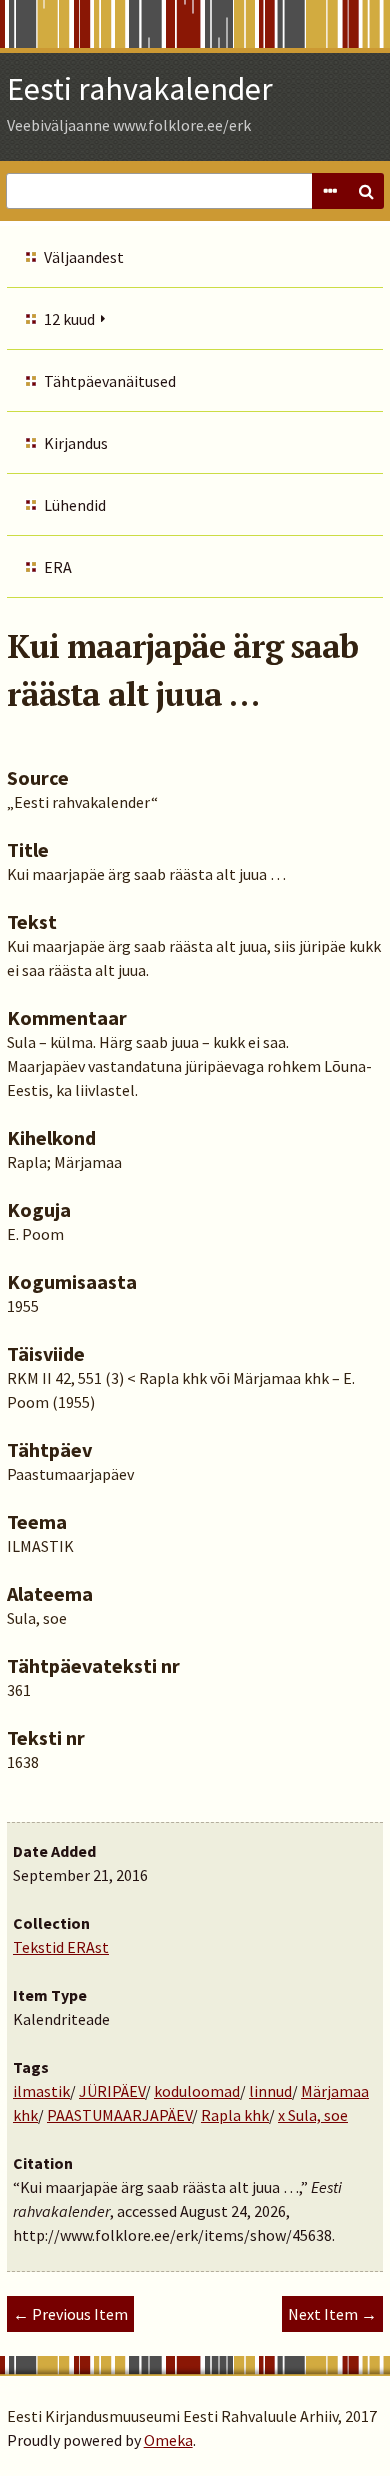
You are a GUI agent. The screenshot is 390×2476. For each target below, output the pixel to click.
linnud (270, 2091)
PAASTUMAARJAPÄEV (119, 2115)
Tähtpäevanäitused (110, 381)
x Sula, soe (313, 2115)
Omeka (168, 2440)
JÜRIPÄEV (112, 2091)
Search (366, 191)
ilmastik (41, 2091)
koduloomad (197, 2091)
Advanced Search (330, 191)
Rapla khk (235, 2115)
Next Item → (332, 2314)
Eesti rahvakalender (140, 89)
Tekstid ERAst (61, 1947)
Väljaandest (84, 257)
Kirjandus (76, 443)
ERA (58, 567)
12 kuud (69, 319)
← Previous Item (70, 2314)
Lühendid (75, 505)
